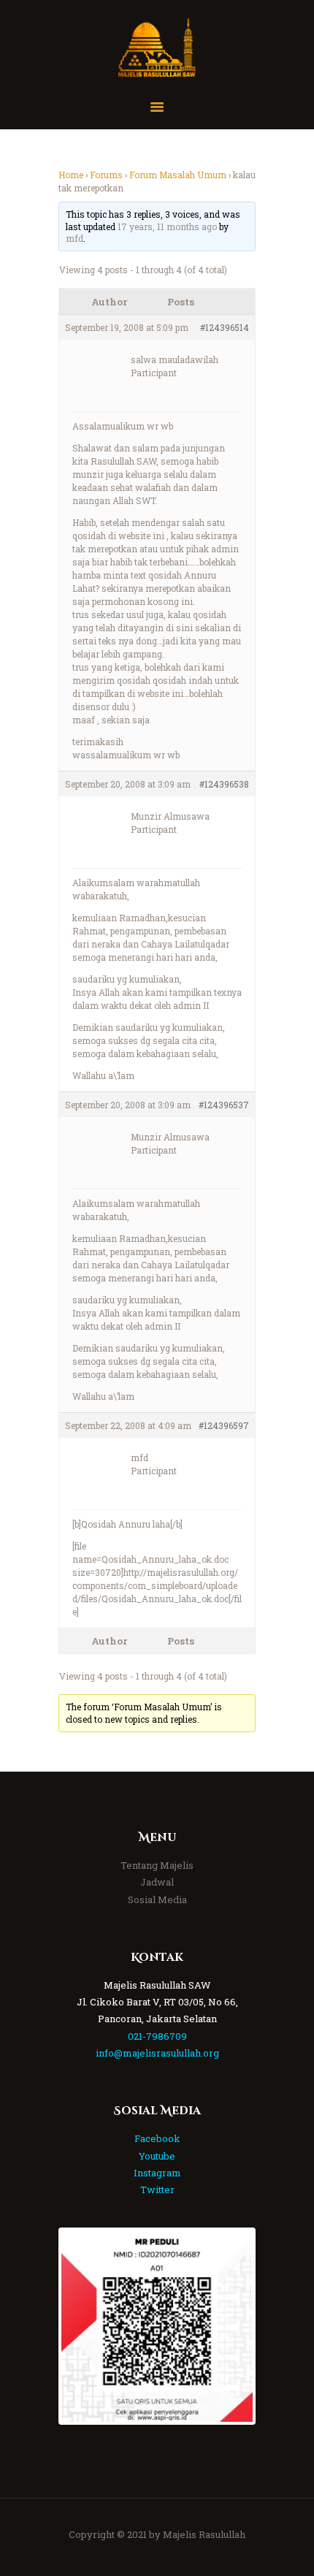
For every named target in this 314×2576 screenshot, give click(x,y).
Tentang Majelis (157, 1865)
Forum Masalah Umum (178, 175)
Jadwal (157, 1882)
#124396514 (225, 327)
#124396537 (224, 1105)
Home (71, 175)
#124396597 (224, 1425)
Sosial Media (157, 1899)
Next (231, 2326)
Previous (83, 2326)
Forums (106, 175)
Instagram (157, 2173)
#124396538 (224, 784)
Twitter (157, 2190)
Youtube (157, 2156)
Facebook (157, 2138)
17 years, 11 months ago (167, 226)
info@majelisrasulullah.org (157, 2053)
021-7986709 (157, 2036)
